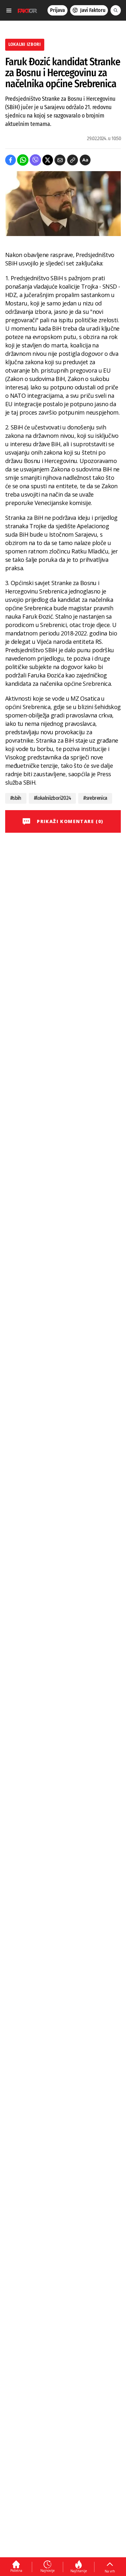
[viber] (35, 160)
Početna (16, 2571)
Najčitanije (79, 2571)
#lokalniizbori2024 (52, 798)
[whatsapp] (23, 160)
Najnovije (47, 2571)
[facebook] (10, 160)
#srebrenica (95, 798)
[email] (60, 160)
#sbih (16, 798)
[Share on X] (48, 160)
